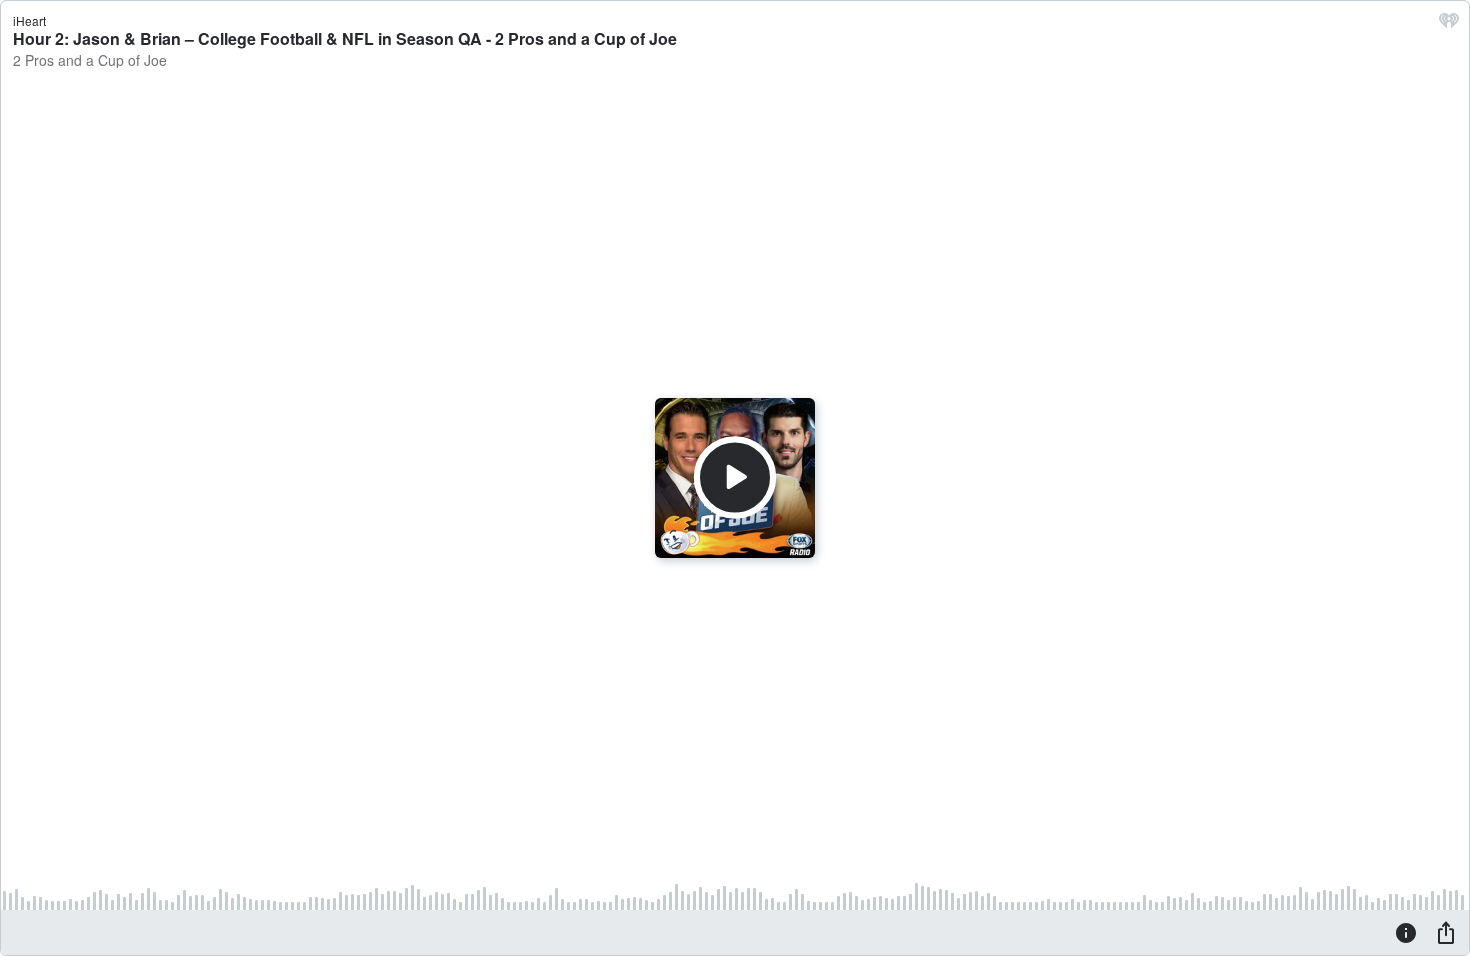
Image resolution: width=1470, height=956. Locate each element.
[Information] (1406, 932)
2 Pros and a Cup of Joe (90, 60)
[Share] (1446, 932)
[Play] (735, 478)
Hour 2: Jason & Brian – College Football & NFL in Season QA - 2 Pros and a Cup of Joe (345, 38)
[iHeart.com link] (1449, 25)
